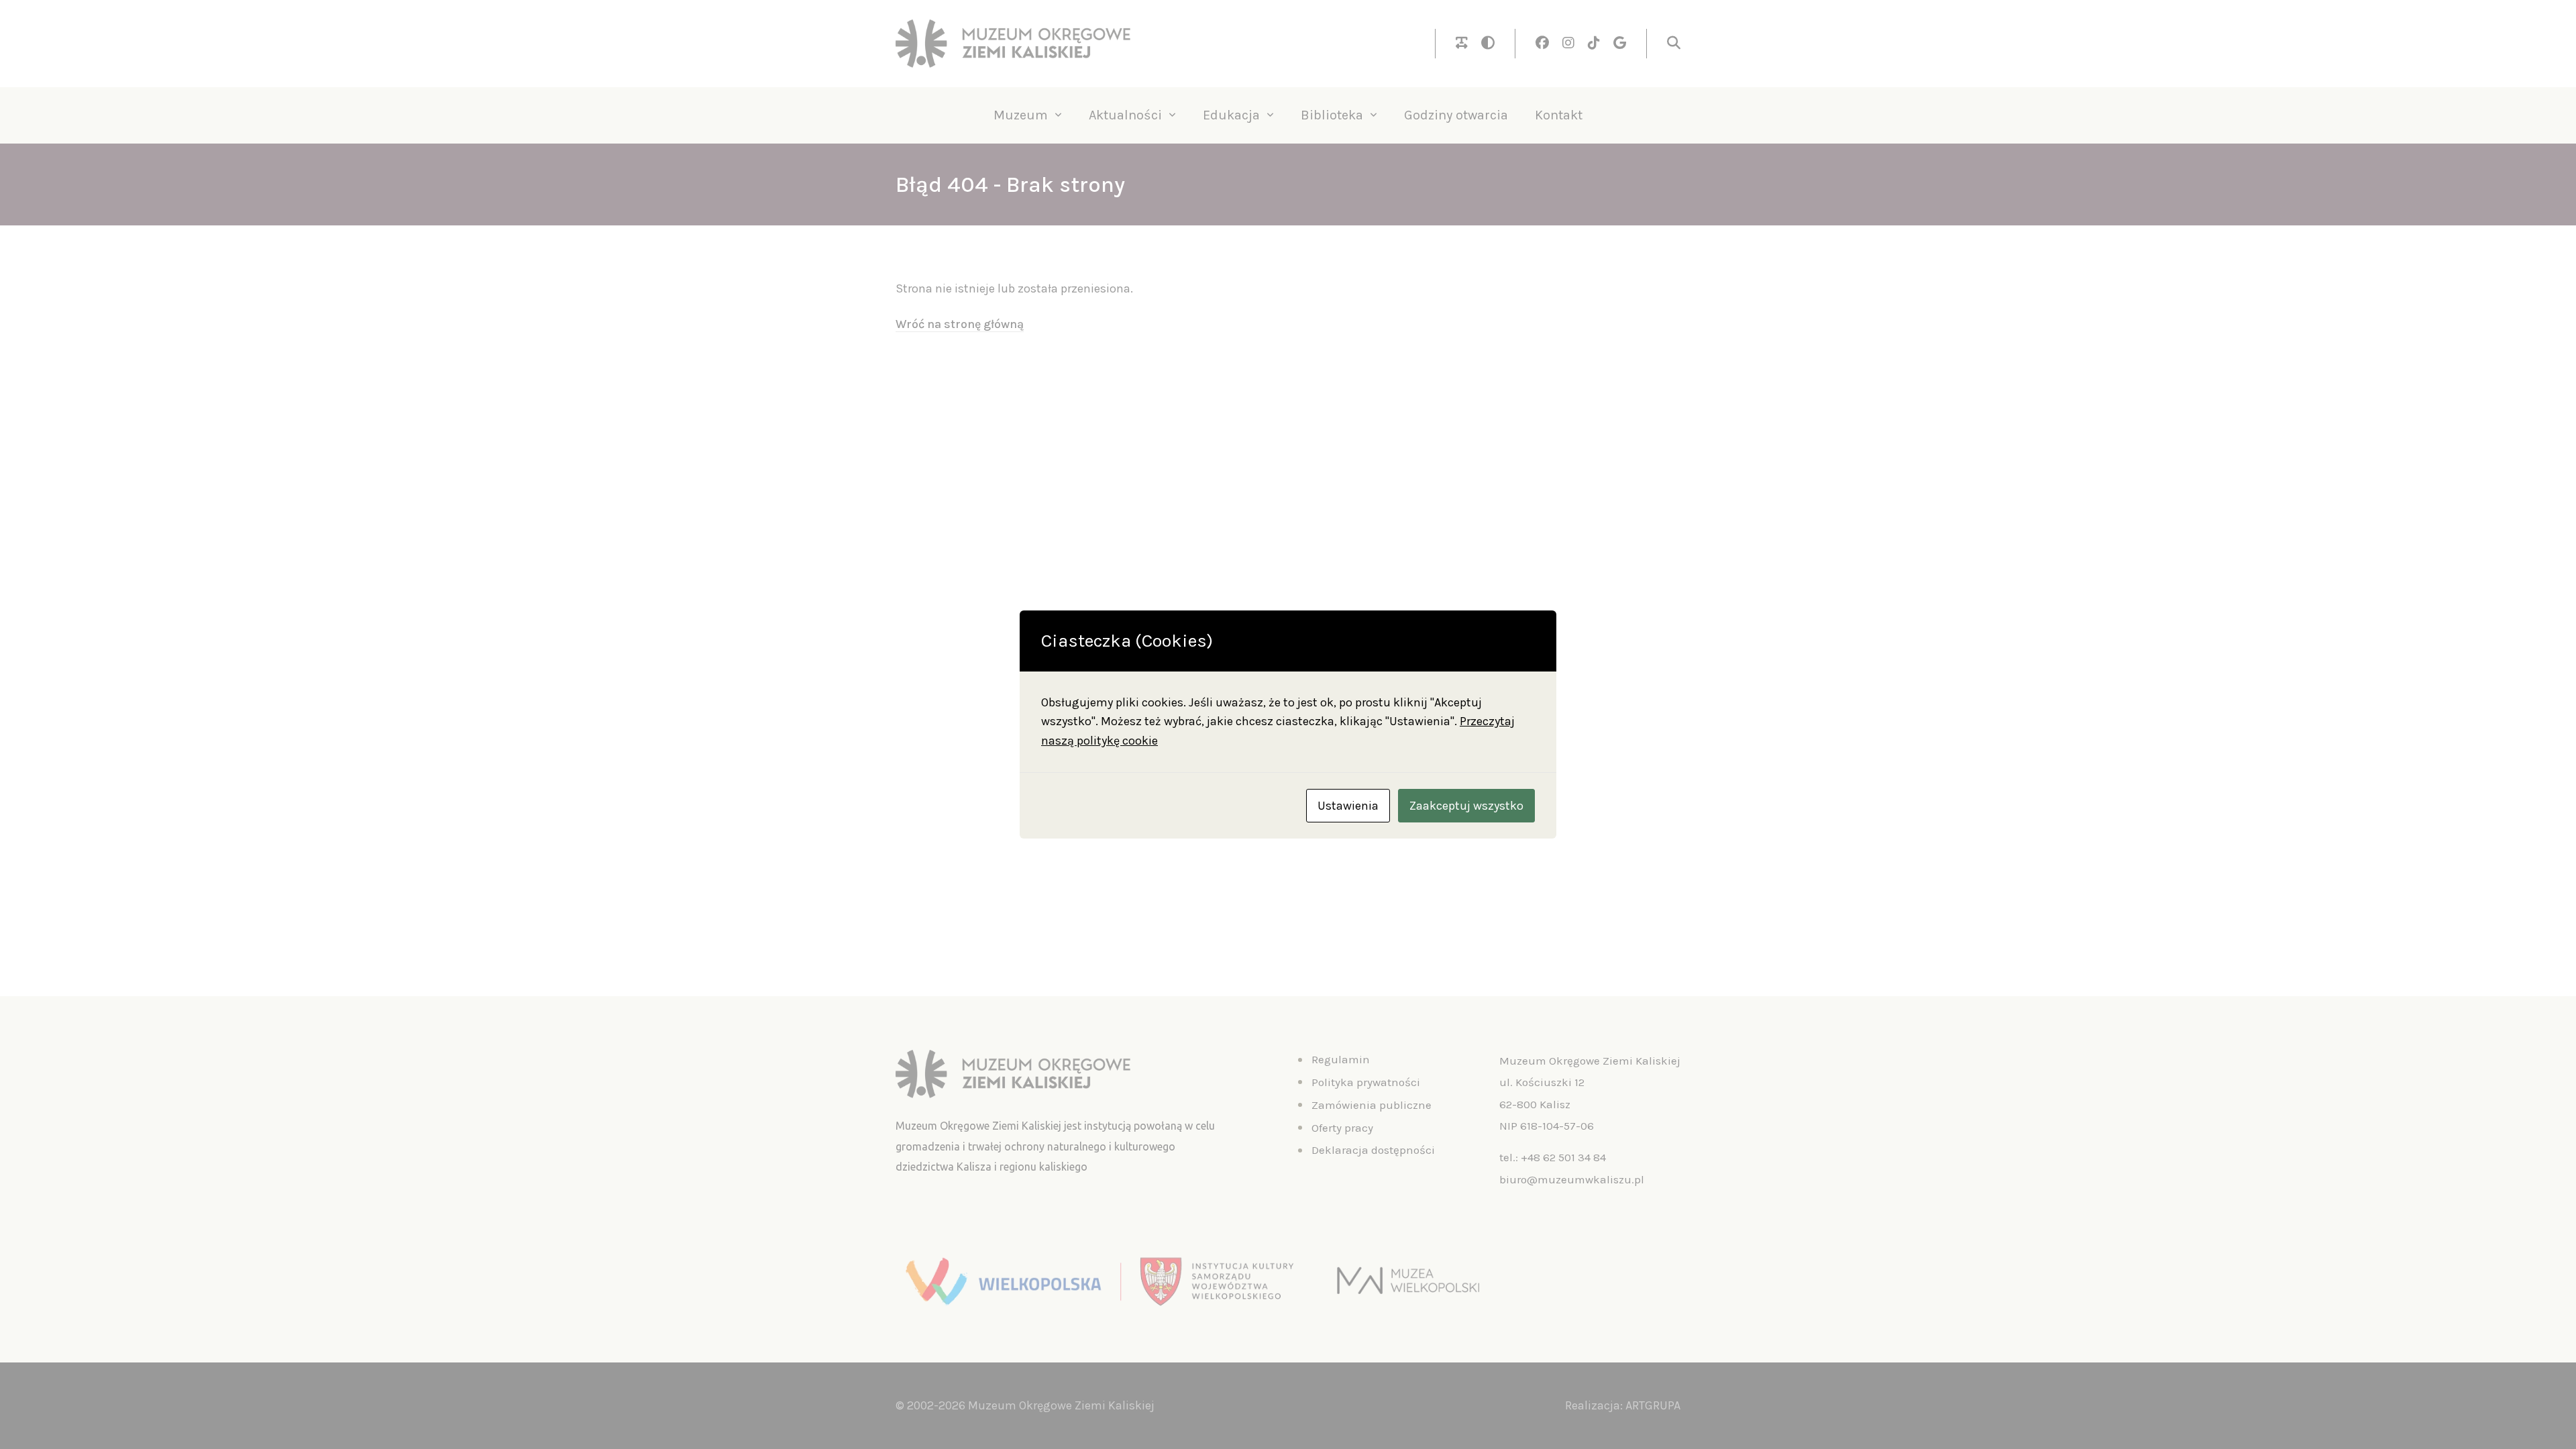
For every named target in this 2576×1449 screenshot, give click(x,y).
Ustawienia (1348, 806)
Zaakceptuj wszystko (1466, 806)
